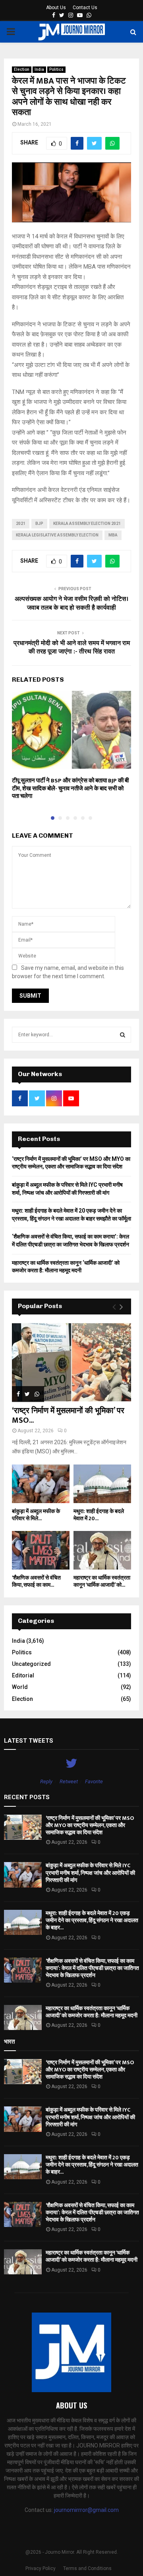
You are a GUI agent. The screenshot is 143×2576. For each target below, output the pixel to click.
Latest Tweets (29, 1741)
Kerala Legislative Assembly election (57, 535)
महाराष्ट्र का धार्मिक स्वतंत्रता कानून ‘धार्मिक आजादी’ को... (102, 1581)
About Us (56, 8)
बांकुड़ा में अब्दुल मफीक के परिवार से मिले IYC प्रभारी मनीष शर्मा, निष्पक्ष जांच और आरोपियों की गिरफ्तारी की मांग (90, 1873)
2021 (21, 524)
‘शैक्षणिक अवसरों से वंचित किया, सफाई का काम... (36, 1581)
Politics (56, 69)
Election (22, 69)
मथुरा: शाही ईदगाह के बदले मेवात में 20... (99, 1515)
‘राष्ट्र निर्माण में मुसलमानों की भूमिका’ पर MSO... (68, 1416)
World (20, 1687)
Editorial (23, 1675)
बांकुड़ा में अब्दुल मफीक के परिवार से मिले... (36, 1515)
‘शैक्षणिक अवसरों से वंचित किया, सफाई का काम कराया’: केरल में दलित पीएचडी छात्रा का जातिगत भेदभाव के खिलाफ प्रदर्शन (92, 1968)
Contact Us (85, 8)
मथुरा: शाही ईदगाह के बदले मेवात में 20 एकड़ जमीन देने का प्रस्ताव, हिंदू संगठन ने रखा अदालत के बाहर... (92, 1920)
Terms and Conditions (87, 2568)
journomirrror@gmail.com (86, 2510)
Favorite (94, 1781)
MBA (113, 535)
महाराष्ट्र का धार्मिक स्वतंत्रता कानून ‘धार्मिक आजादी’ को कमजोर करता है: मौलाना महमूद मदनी (92, 2012)
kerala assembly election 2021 (87, 524)
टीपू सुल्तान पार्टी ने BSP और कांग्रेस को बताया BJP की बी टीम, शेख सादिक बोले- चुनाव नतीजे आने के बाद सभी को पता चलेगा (70, 788)
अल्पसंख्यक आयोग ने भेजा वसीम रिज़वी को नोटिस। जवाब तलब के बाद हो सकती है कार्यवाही (71, 603)
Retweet (69, 1781)
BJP (39, 524)
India (39, 69)
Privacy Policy (41, 2568)
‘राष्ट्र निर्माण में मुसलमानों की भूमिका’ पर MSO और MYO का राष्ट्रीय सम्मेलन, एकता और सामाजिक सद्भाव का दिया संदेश (90, 1825)
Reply (46, 1781)
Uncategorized (31, 1664)
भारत (9, 2042)
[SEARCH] (123, 1035)
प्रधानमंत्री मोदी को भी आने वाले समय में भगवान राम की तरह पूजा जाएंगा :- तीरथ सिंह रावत (72, 647)
